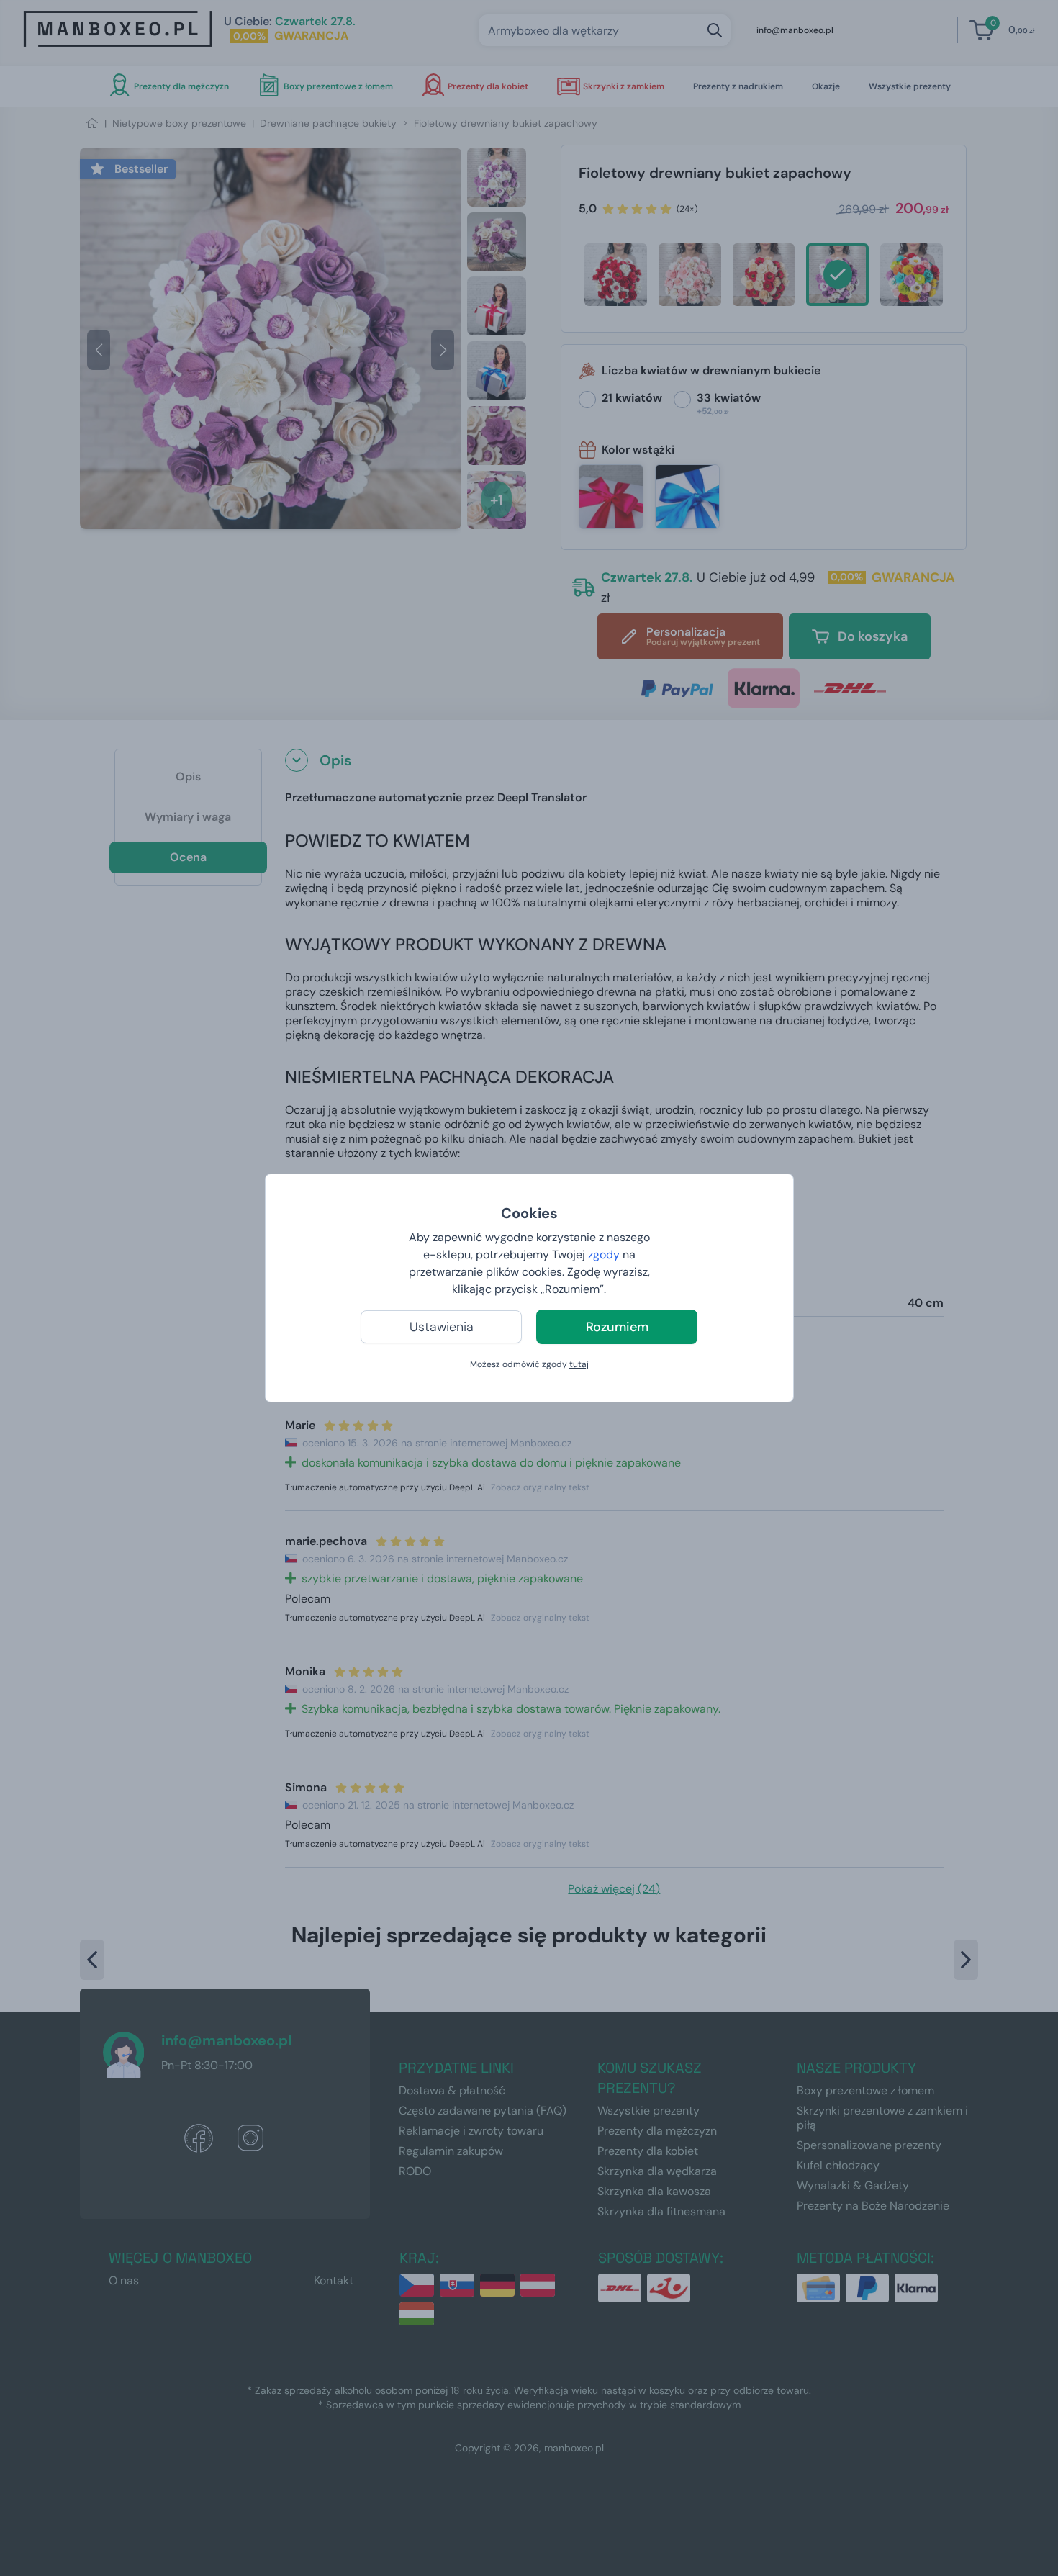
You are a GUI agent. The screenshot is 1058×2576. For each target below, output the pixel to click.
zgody (604, 1255)
